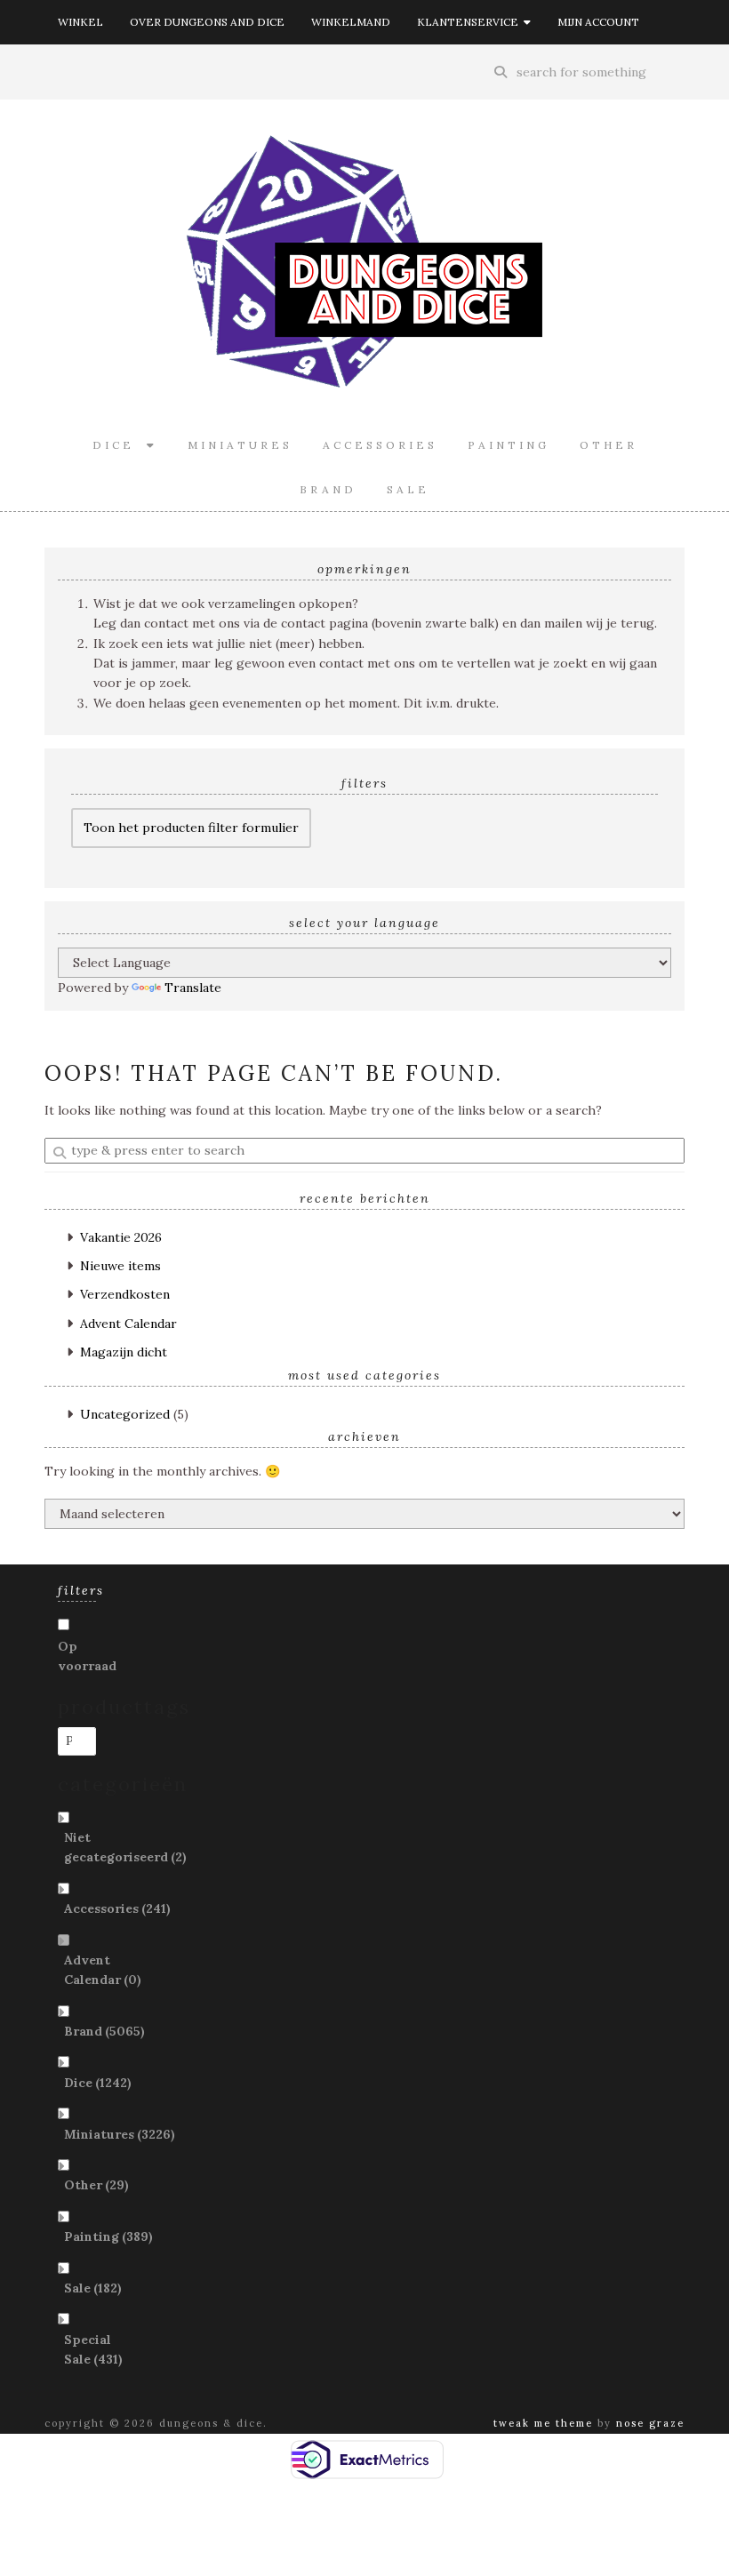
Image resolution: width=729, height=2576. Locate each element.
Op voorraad (87, 1656)
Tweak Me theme (543, 2423)
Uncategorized (125, 1414)
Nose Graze (650, 2423)
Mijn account (598, 22)
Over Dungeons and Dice (207, 22)
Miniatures (240, 445)
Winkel (80, 22)
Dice (120, 445)
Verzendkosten (125, 1294)
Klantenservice (470, 22)
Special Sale (93, 2349)
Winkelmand (351, 22)
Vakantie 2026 (121, 1237)
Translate (193, 988)
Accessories (380, 445)
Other (609, 445)
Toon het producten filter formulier (191, 828)
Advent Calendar (128, 1324)
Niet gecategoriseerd (125, 1847)
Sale (408, 489)
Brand (328, 489)
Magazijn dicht (124, 1352)
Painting (509, 445)
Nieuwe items (120, 1266)
